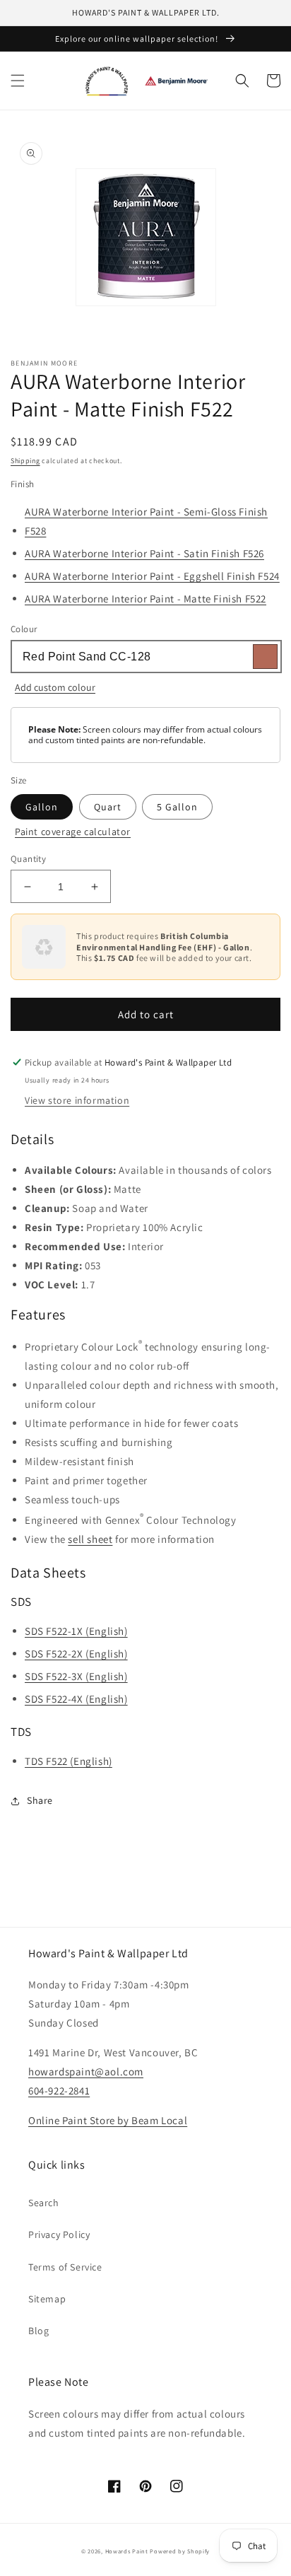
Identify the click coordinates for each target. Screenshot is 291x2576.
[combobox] (145, 657)
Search (44, 2203)
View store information (77, 1100)
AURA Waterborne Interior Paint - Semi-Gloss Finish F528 (146, 521)
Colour (24, 629)
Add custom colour (55, 687)
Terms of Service (65, 2267)
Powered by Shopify (180, 2551)
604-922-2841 (59, 2091)
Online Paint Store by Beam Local (108, 2120)
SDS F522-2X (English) (76, 1654)
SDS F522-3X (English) (76, 1676)
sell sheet (90, 1539)
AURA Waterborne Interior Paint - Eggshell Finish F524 (152, 576)
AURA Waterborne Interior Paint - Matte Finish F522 (145, 599)
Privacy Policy (59, 2234)
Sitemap (47, 2299)
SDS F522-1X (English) (76, 1631)
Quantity (28, 859)
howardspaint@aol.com (86, 2071)
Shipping (25, 461)
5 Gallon (177, 807)
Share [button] (40, 1800)
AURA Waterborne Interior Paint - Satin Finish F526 (144, 553)
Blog (38, 2331)
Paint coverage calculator (73, 832)
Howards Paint (127, 2551)
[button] (18, 81)
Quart (108, 807)
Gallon (42, 807)
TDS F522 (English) (69, 1761)
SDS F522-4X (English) (76, 1699)
